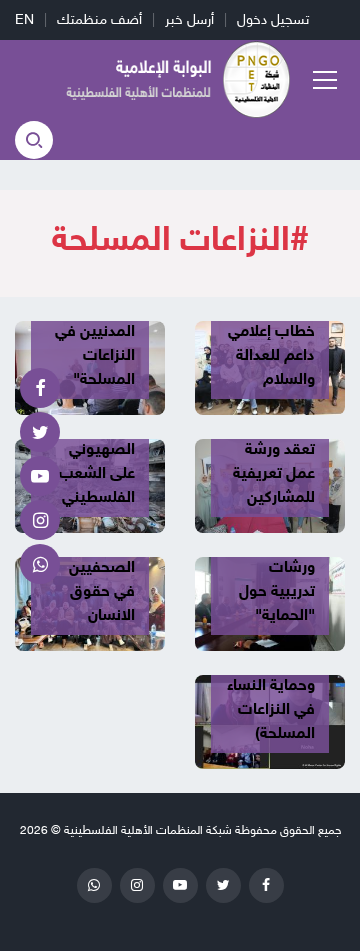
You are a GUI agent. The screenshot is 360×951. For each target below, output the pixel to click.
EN (24, 19)
